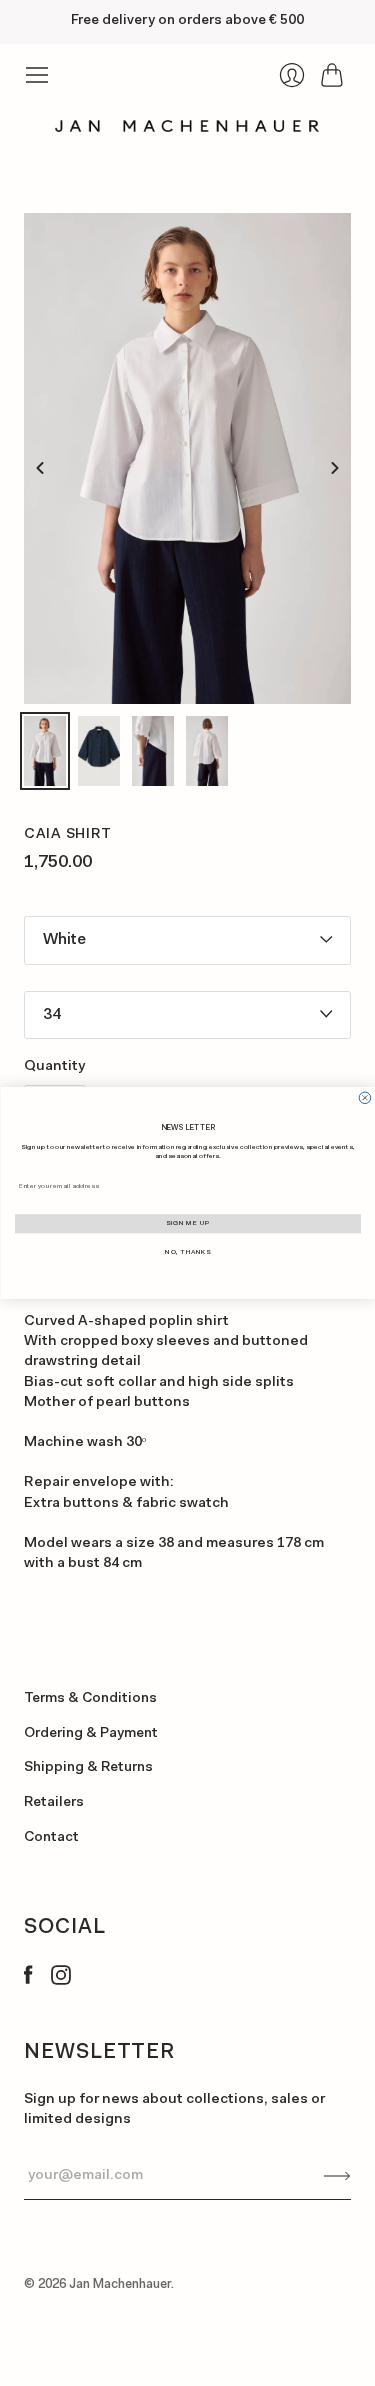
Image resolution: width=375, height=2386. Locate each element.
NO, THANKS (187, 1252)
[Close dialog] (365, 1098)
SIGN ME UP (188, 1223)
